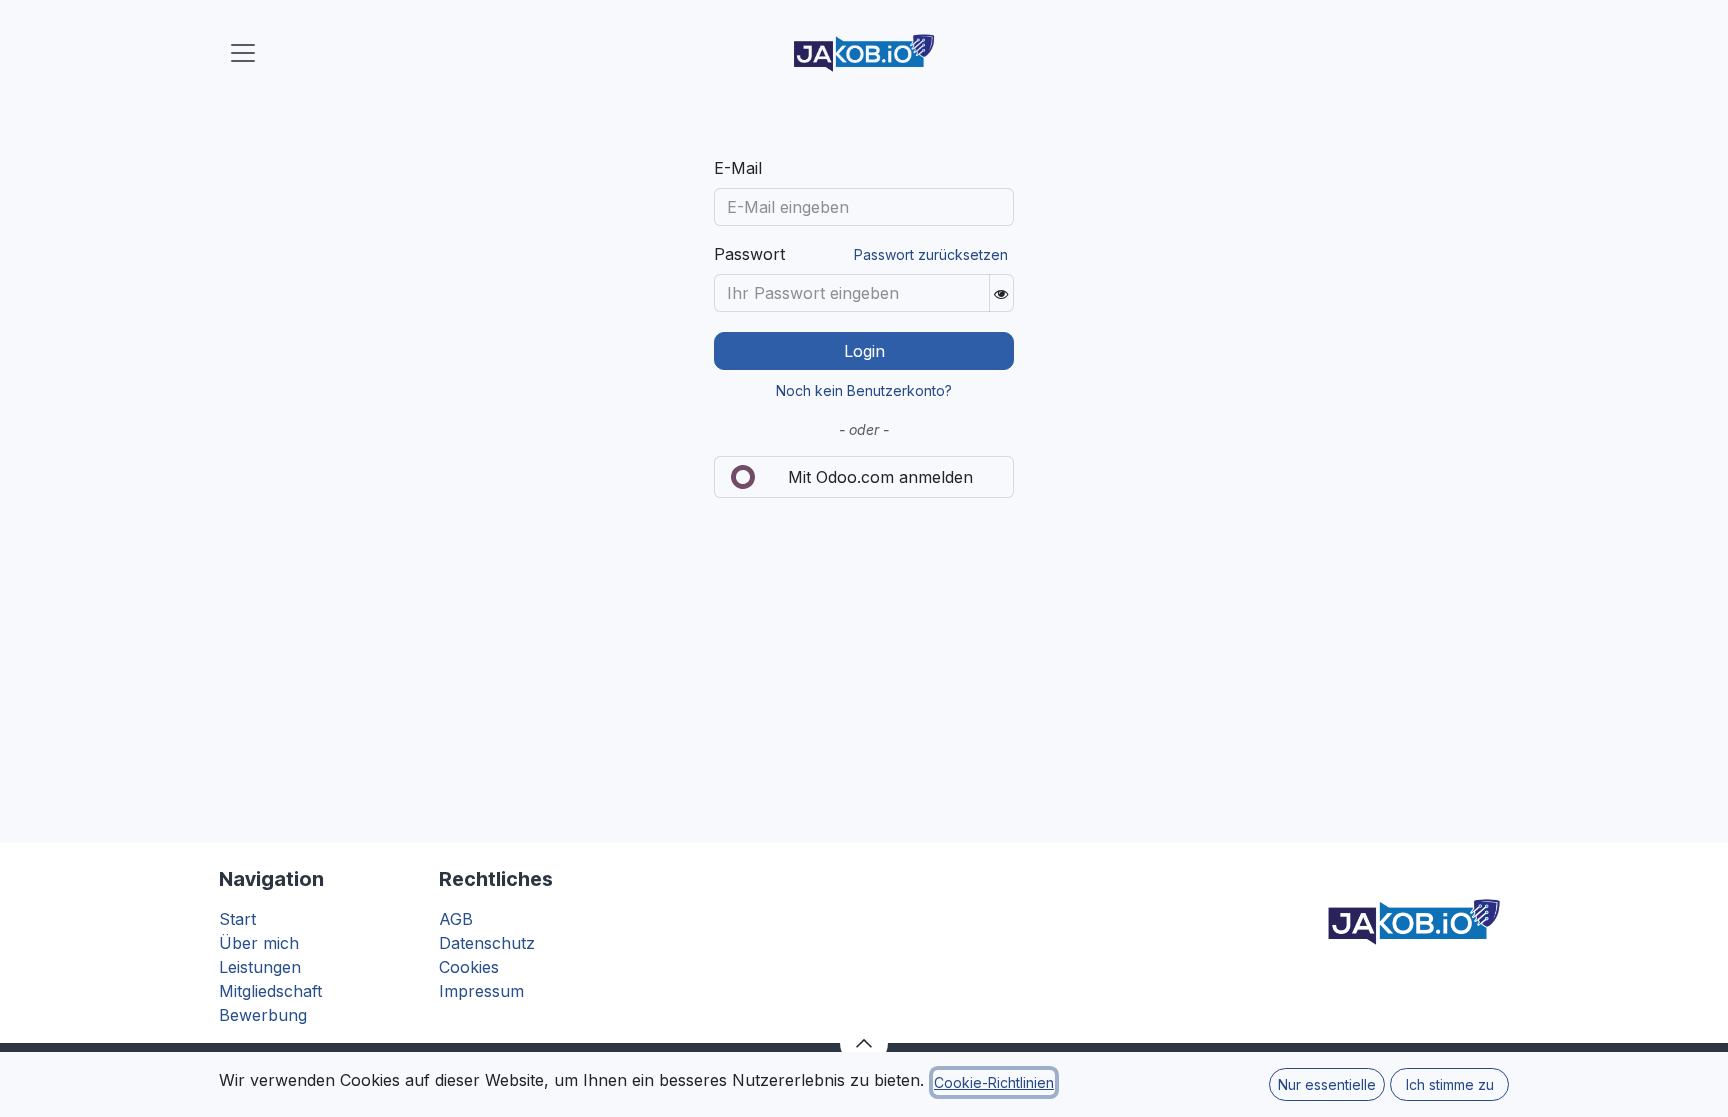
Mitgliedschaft (270, 991)
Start (237, 919)
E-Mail (738, 168)
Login (864, 351)
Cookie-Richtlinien (994, 1082)
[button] (864, 1043)
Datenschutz (487, 943)
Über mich (259, 943)
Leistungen (260, 967)
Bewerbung (263, 1015)
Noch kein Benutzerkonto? (864, 390)
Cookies (469, 967)
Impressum (481, 991)
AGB (456, 919)
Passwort (749, 254)
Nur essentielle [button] (1327, 1084)
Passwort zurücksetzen (931, 254)
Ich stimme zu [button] (1450, 1084)
